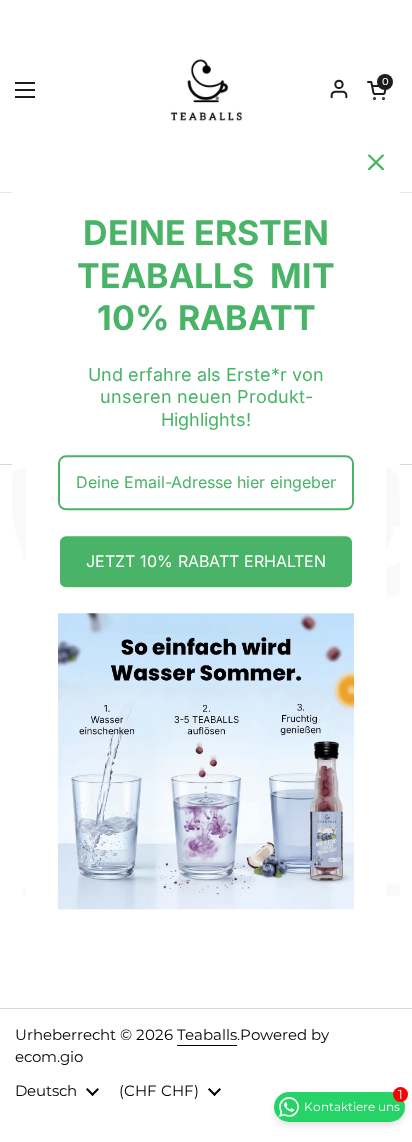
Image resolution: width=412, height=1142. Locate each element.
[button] (377, 90)
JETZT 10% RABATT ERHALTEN (206, 562)
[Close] (376, 162)
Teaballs (207, 1035)
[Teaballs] (206, 90)
